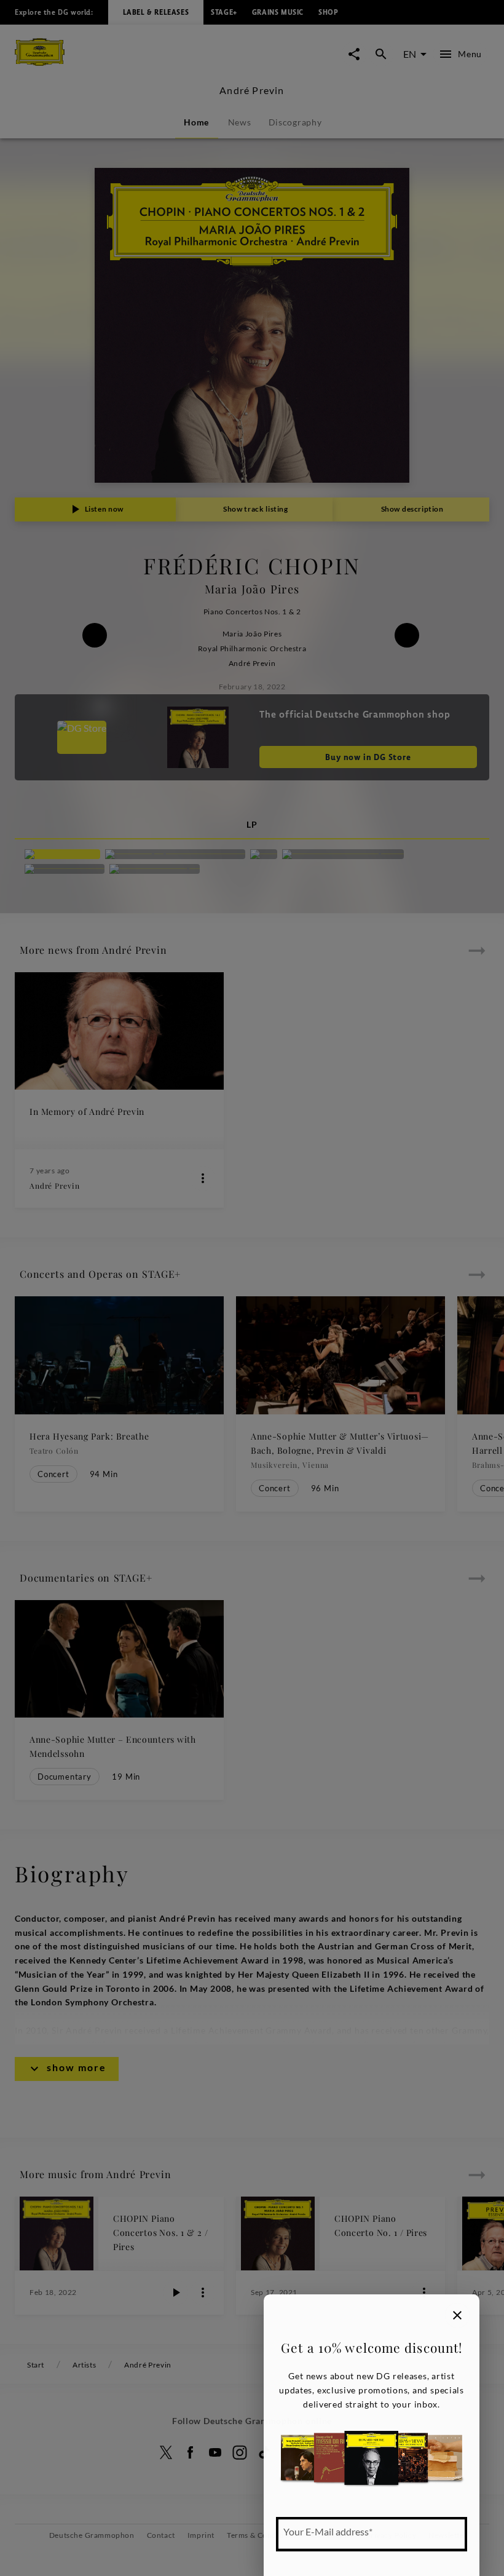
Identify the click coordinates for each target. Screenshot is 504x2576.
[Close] (457, 2315)
